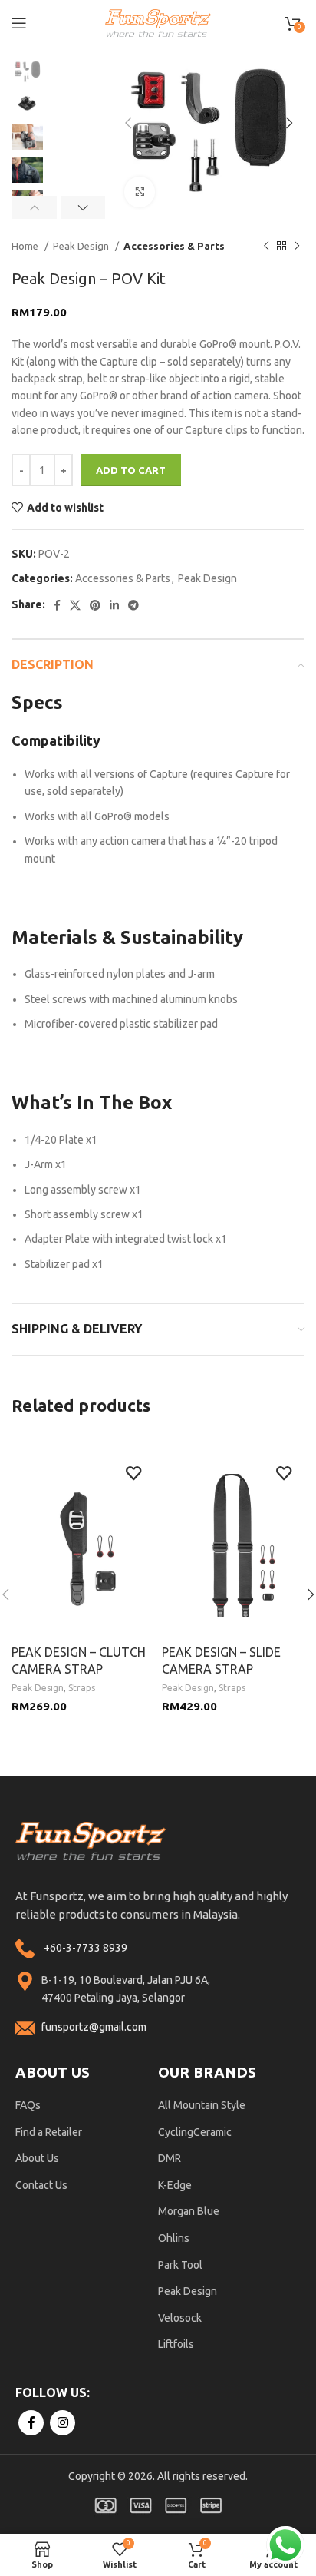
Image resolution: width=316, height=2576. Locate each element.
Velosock (180, 2318)
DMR (170, 2158)
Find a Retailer (49, 2132)
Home (26, 246)
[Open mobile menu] (19, 23)
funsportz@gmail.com (94, 2027)
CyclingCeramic (195, 2132)
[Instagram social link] (63, 2423)
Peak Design (82, 246)
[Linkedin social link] (114, 605)
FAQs (28, 2105)
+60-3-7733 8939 (86, 1948)
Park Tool (180, 2265)
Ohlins (174, 2238)
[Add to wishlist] (133, 1473)
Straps (82, 1688)
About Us (37, 2158)
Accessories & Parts (174, 246)
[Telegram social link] (133, 605)
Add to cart (131, 470)
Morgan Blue (189, 2211)
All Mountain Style (202, 2105)
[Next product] (297, 247)
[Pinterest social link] (95, 605)
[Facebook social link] (57, 605)
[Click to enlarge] (140, 192)
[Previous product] (266, 247)
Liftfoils (176, 2344)
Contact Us (41, 2185)
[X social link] (75, 605)
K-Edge (175, 2185)
